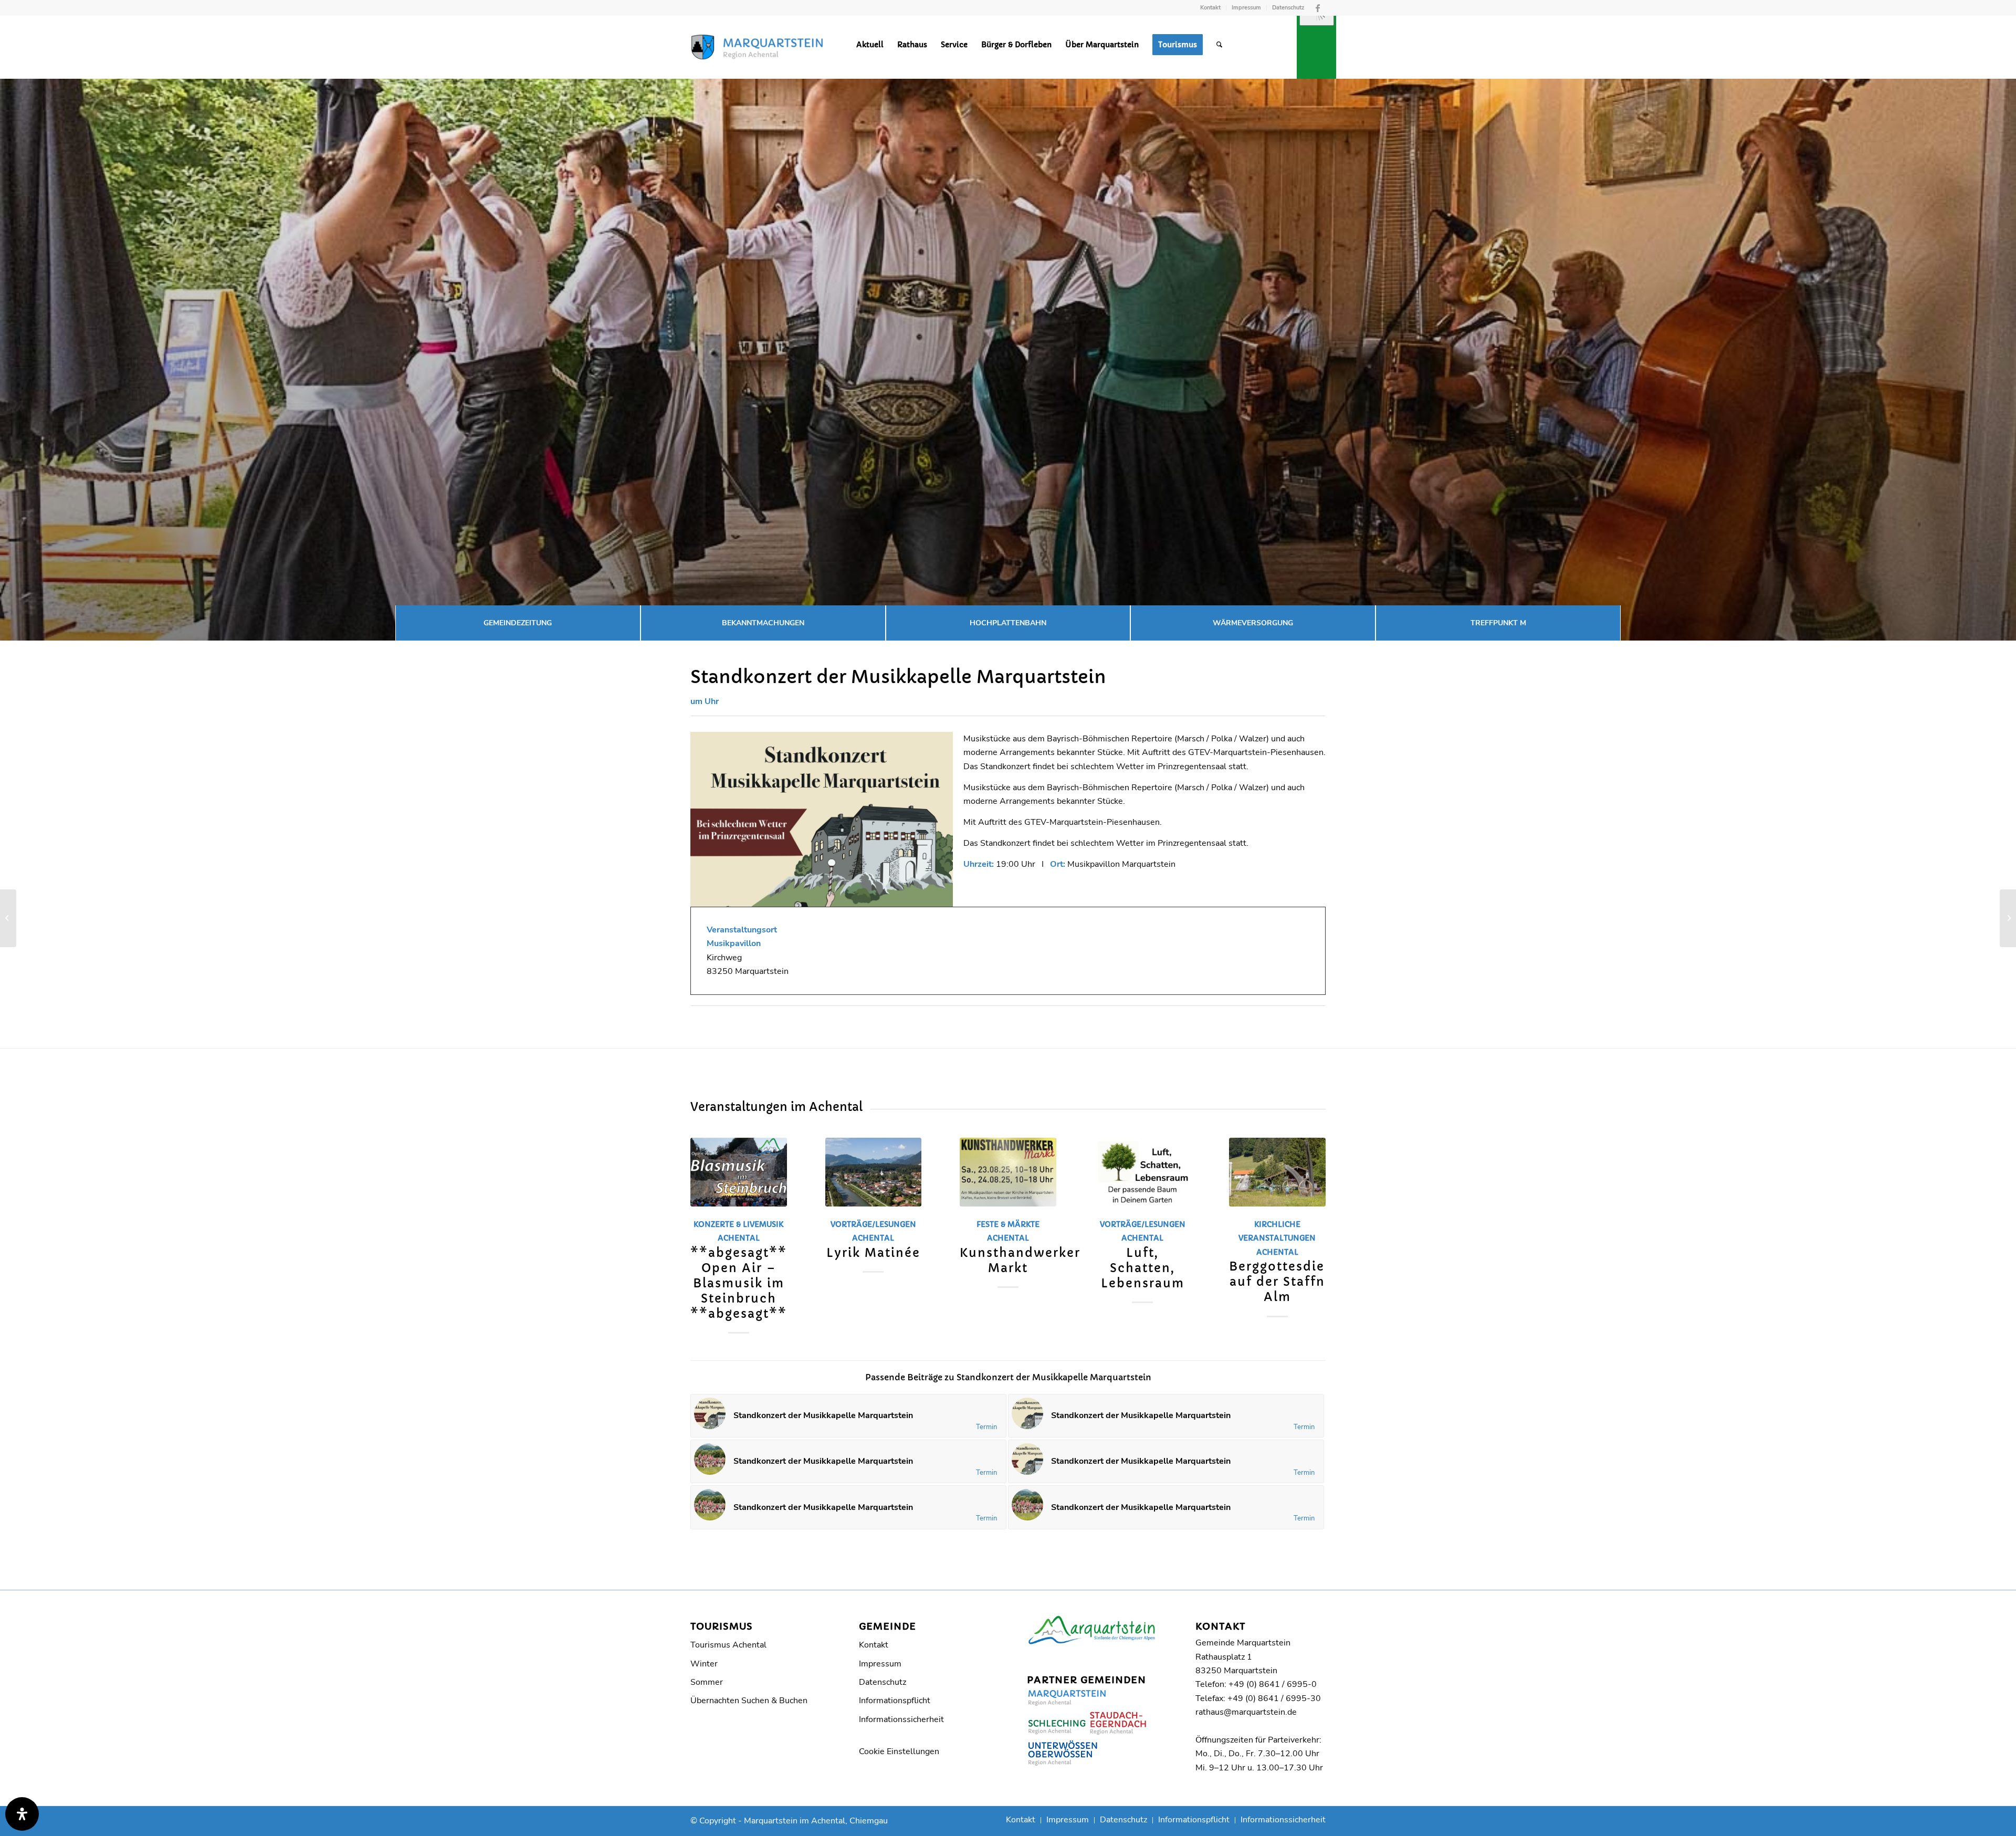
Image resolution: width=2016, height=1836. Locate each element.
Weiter (1310, 1216)
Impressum (1246, 8)
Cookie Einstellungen (899, 1751)
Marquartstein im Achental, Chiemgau (816, 1821)
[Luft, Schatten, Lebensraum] (1143, 1172)
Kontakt (1210, 8)
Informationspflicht (895, 1701)
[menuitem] (1211, 8)
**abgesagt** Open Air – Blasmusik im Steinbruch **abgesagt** (739, 1283)
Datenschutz (1288, 8)
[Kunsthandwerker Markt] (1008, 1172)
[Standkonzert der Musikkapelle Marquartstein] (8, 918)
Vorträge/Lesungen (873, 1224)
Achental (739, 1238)
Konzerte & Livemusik (738, 1224)
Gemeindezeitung (518, 623)
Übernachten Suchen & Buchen (749, 1701)
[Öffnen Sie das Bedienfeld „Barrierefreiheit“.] (22, 1814)
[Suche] (1219, 45)
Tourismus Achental (728, 1645)
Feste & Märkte (1008, 1224)
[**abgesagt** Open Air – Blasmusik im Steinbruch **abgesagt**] (739, 1172)
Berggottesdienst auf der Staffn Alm (1288, 1282)
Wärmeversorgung (1253, 623)
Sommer (707, 1682)
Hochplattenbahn (1008, 623)
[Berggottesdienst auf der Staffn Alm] (1277, 1172)
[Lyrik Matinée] (874, 1172)
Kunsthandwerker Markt (1020, 1260)
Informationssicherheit (901, 1719)
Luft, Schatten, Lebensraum (1143, 1268)
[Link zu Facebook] (1318, 8)
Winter (704, 1664)
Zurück (706, 1216)
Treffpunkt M (1498, 623)
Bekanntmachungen (763, 623)
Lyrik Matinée (873, 1253)
